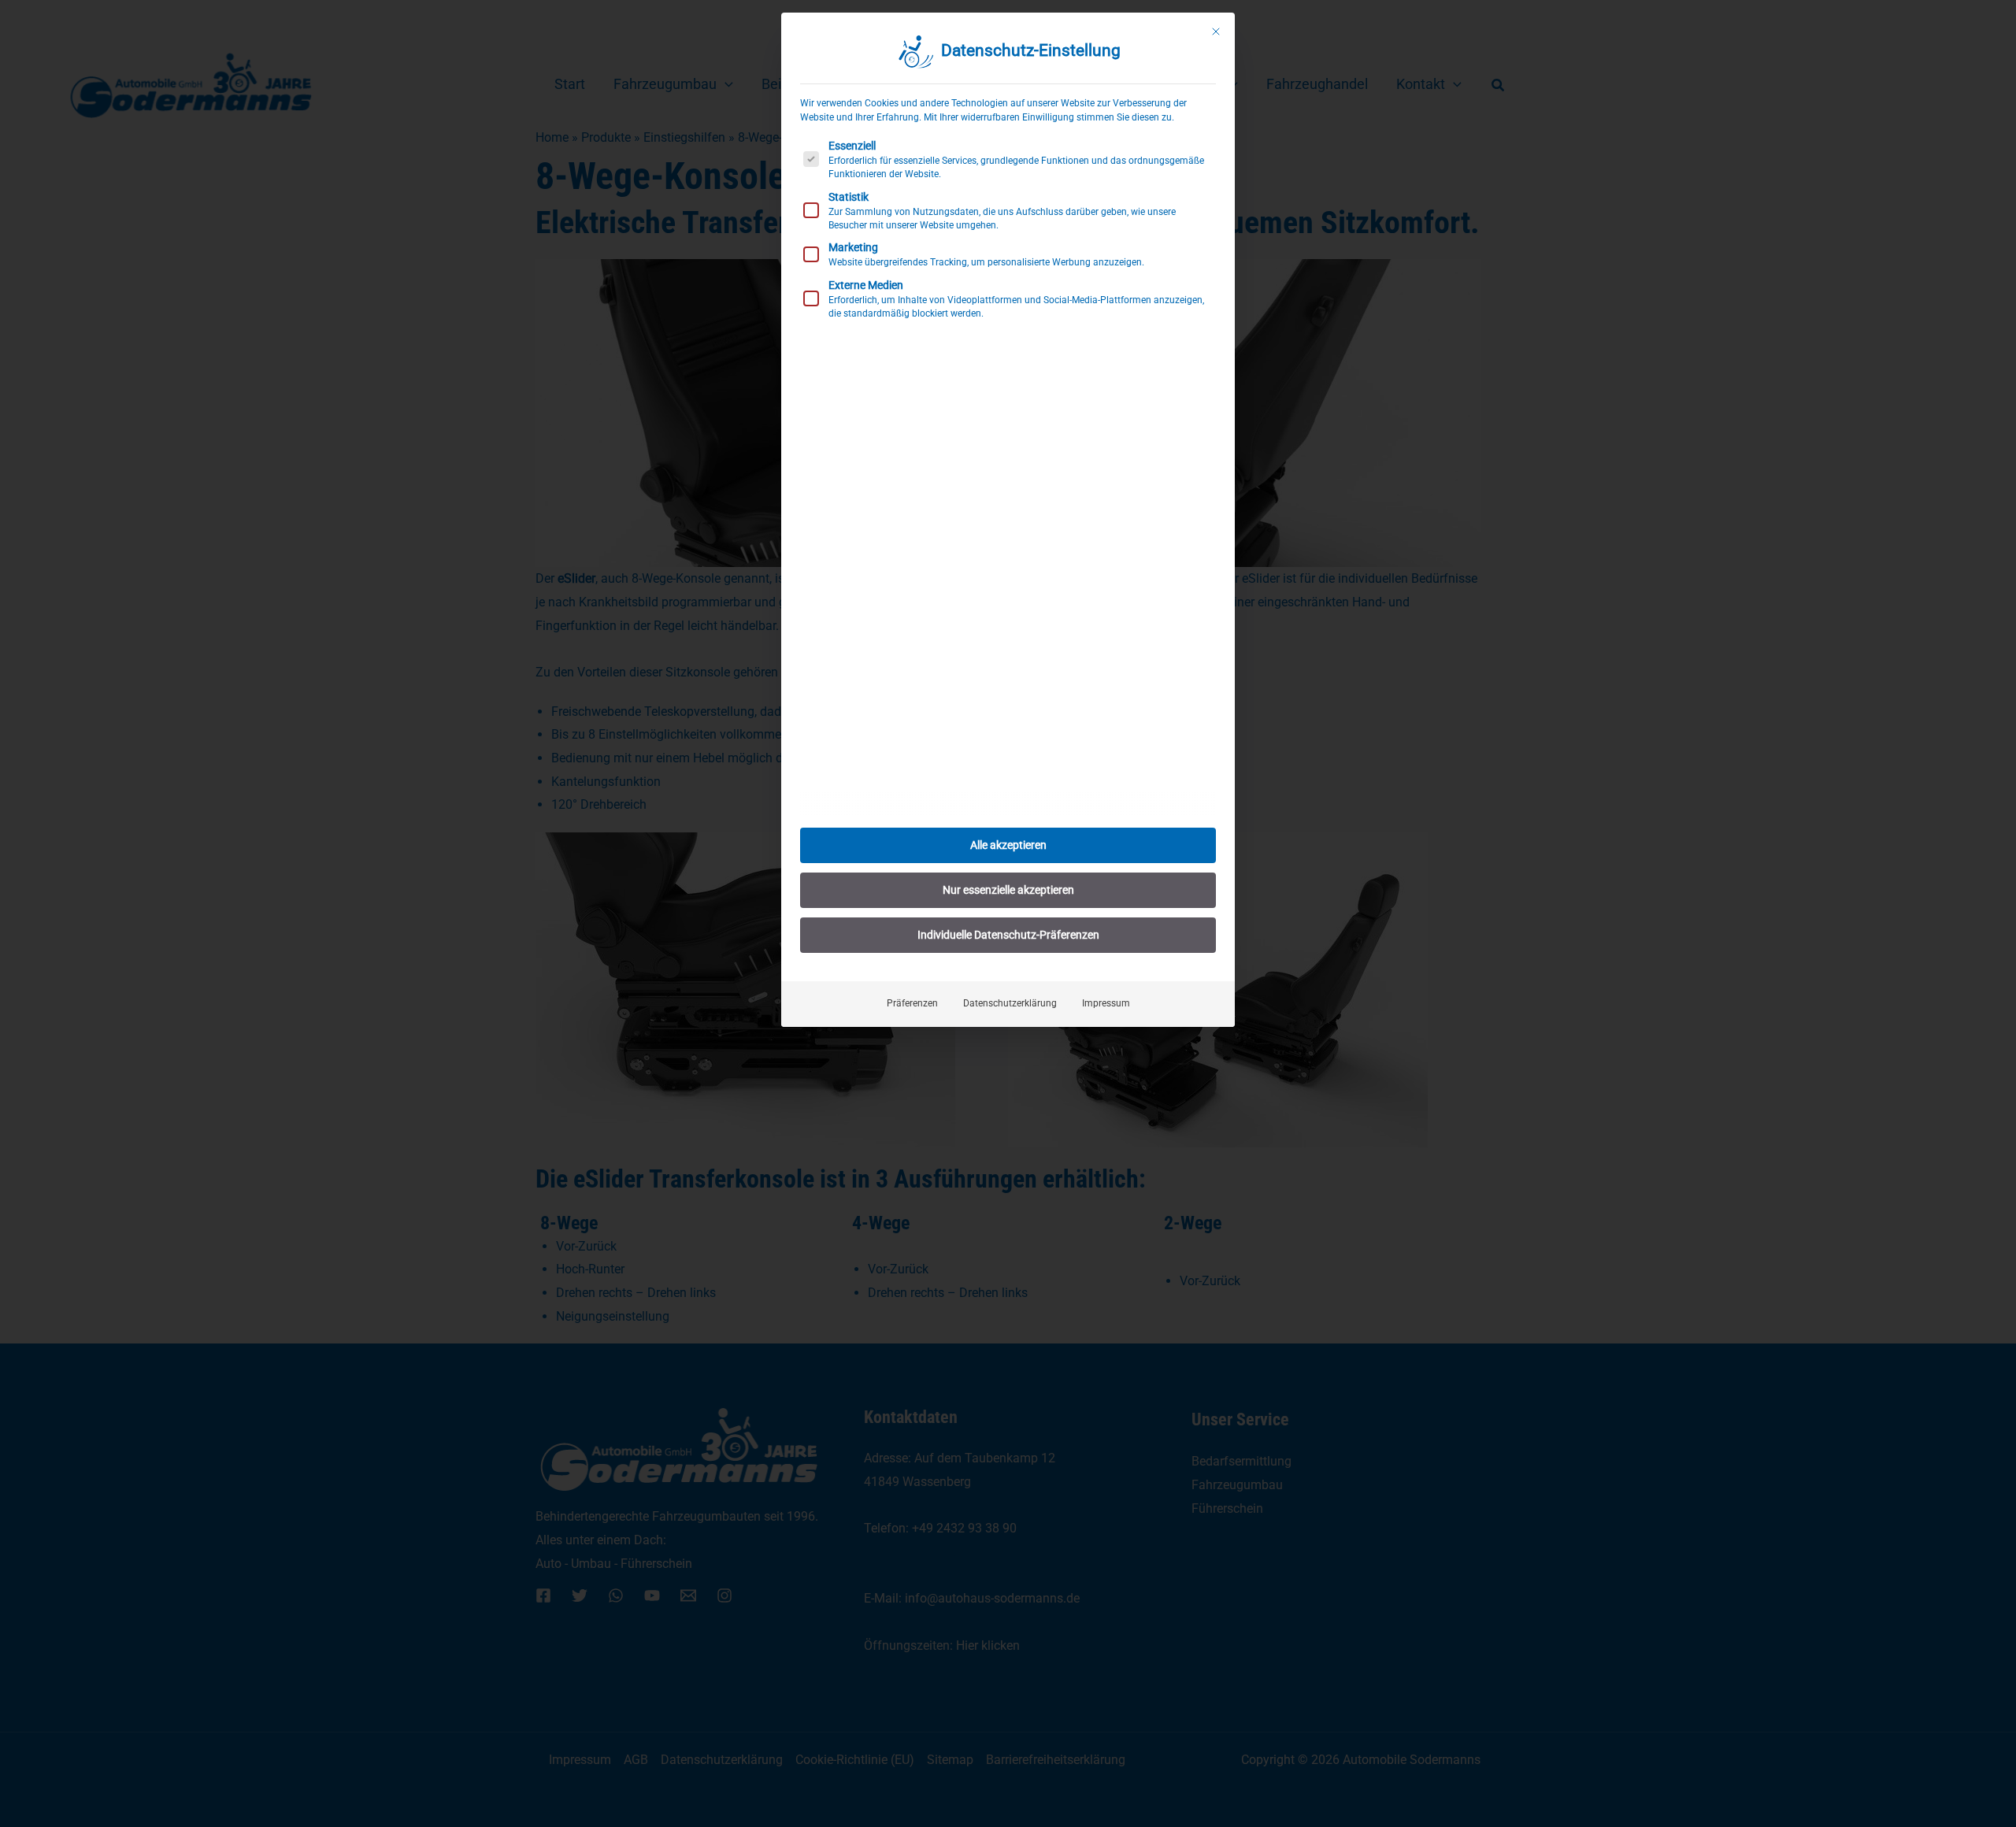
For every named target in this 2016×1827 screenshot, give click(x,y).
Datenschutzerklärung (1010, 1003)
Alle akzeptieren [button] (1008, 845)
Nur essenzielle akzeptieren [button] (1008, 890)
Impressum (1106, 1003)
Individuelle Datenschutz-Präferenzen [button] (1008, 935)
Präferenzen (912, 1003)
